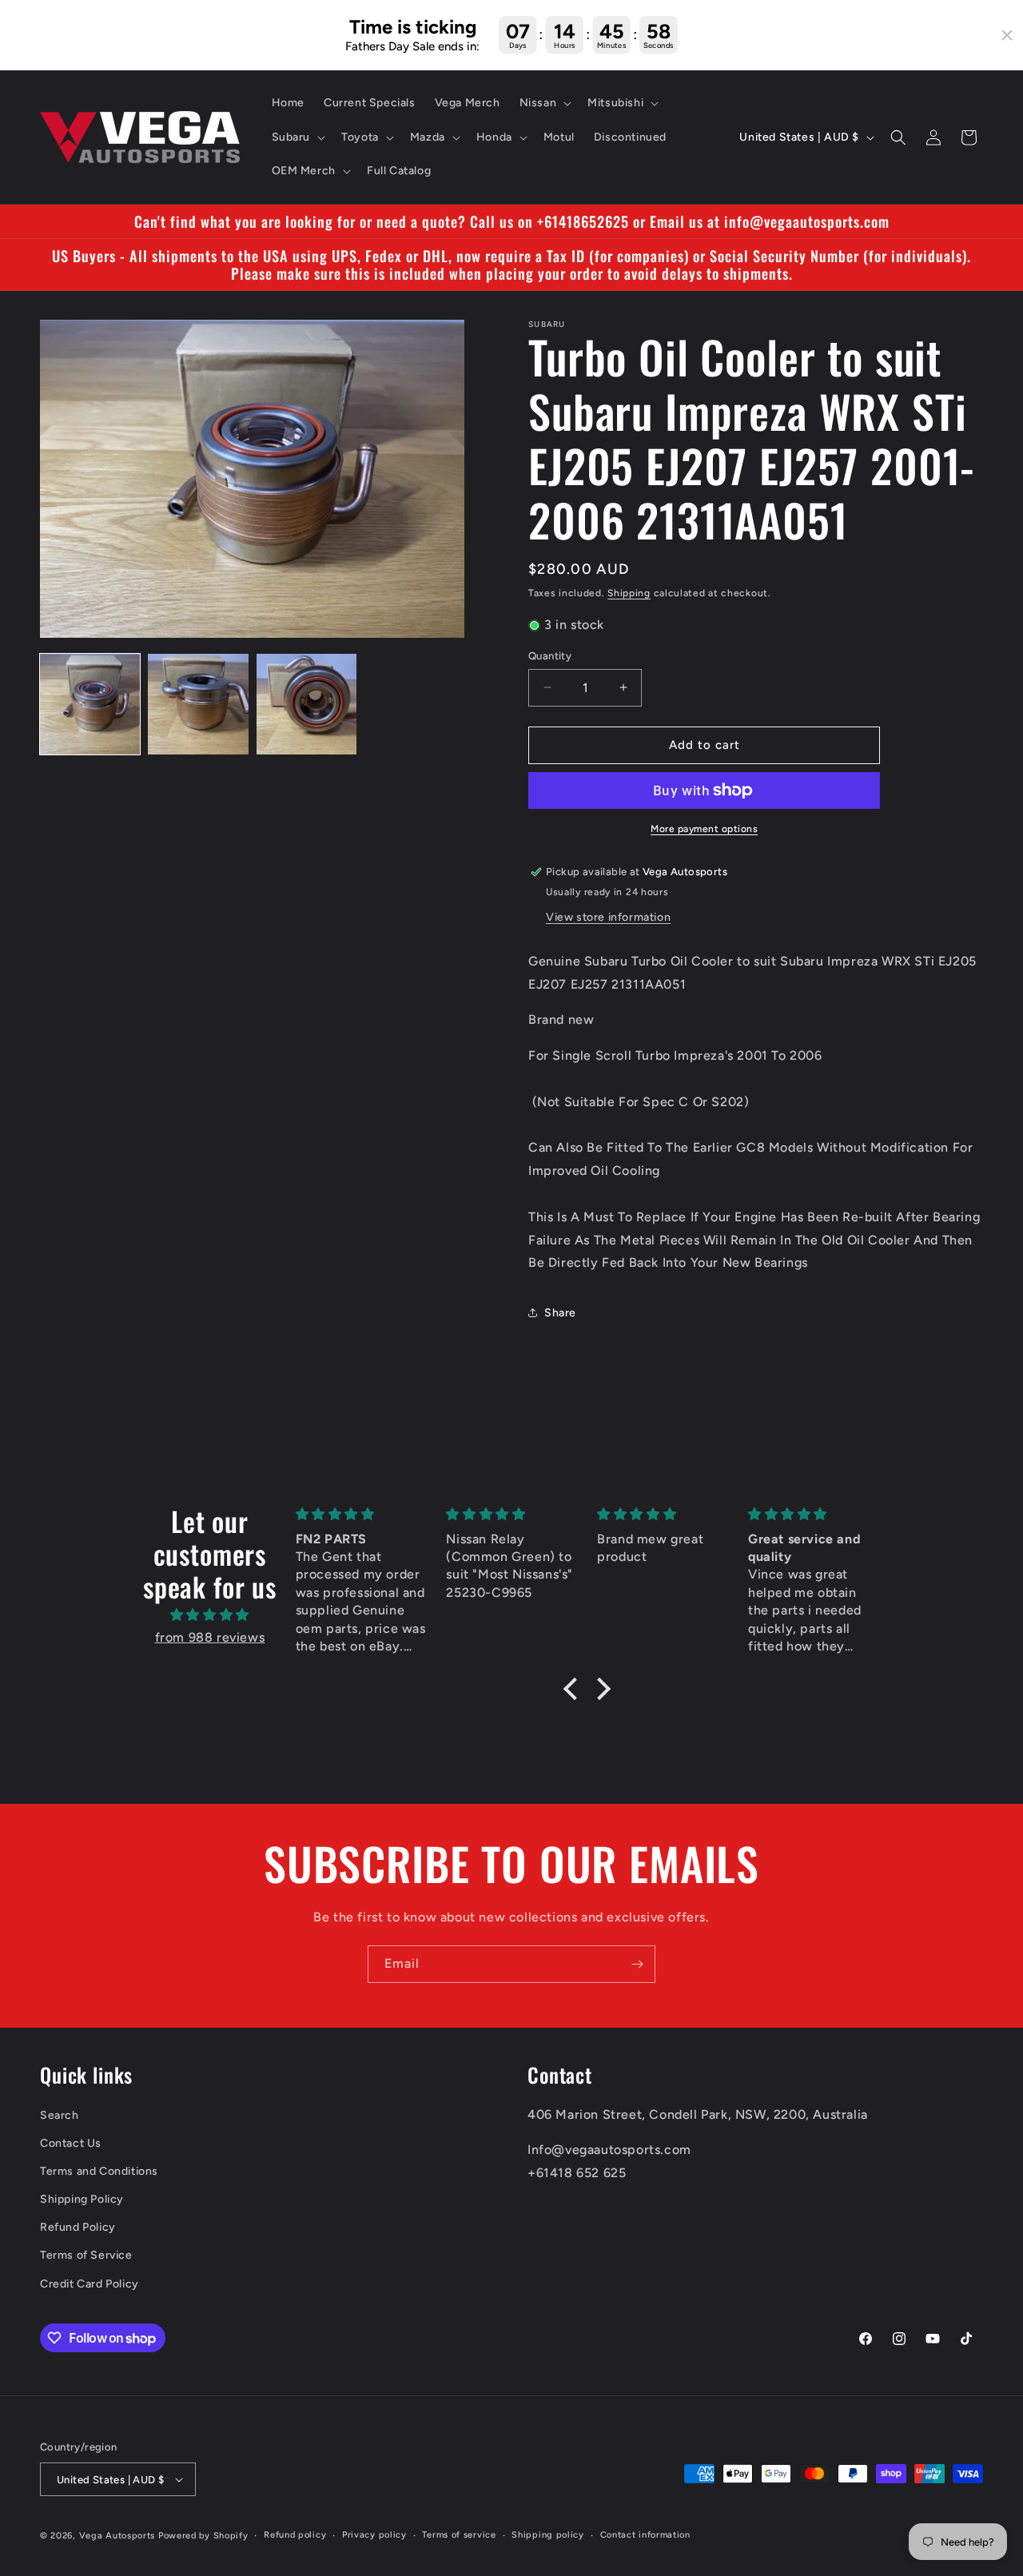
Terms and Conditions (99, 2171)
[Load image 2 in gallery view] (198, 704)
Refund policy (295, 2535)
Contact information (645, 2535)
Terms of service (459, 2535)
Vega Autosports (117, 2536)
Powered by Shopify (203, 2536)
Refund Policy (78, 2227)
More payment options (704, 829)
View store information (608, 917)
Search (60, 2115)
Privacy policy (374, 2535)
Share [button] (560, 1313)
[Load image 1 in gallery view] (90, 704)
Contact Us (71, 2143)
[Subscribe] (637, 1964)
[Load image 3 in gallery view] (307, 704)
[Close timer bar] (1007, 35)
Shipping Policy (82, 2199)
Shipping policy (548, 2535)
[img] (210, 1615)
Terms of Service (86, 2255)
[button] (544, 103)
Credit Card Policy (90, 2284)
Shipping (629, 593)
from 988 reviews (210, 1637)
